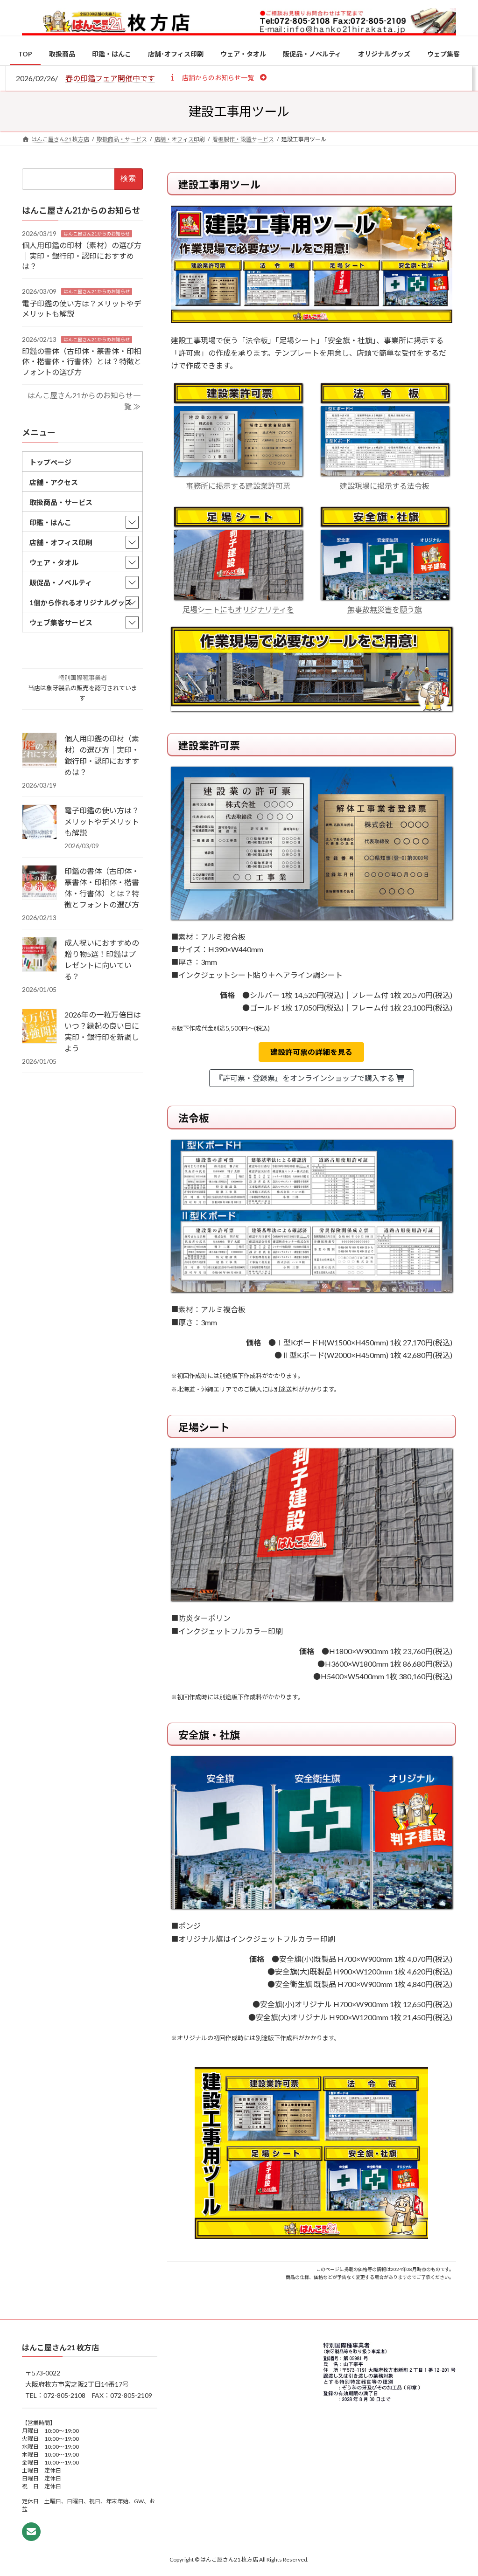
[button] (218, 77)
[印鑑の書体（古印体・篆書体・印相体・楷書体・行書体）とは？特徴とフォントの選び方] (39, 883)
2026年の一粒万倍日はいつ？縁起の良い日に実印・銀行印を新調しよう (103, 1031)
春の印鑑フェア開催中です (110, 78)
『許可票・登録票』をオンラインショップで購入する (306, 1078)
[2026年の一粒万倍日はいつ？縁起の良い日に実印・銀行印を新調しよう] (39, 1027)
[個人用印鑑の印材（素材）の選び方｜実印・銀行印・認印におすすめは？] (39, 751)
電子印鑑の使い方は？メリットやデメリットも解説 (102, 821)
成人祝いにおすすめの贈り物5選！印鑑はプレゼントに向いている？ (102, 959)
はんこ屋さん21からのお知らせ (97, 234)
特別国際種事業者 (83, 678)
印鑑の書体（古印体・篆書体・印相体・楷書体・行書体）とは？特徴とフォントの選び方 (82, 361)
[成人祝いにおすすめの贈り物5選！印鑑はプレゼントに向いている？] (39, 955)
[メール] (31, 2532)
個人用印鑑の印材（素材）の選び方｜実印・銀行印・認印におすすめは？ (82, 256)
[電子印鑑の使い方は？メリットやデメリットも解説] (39, 823)
